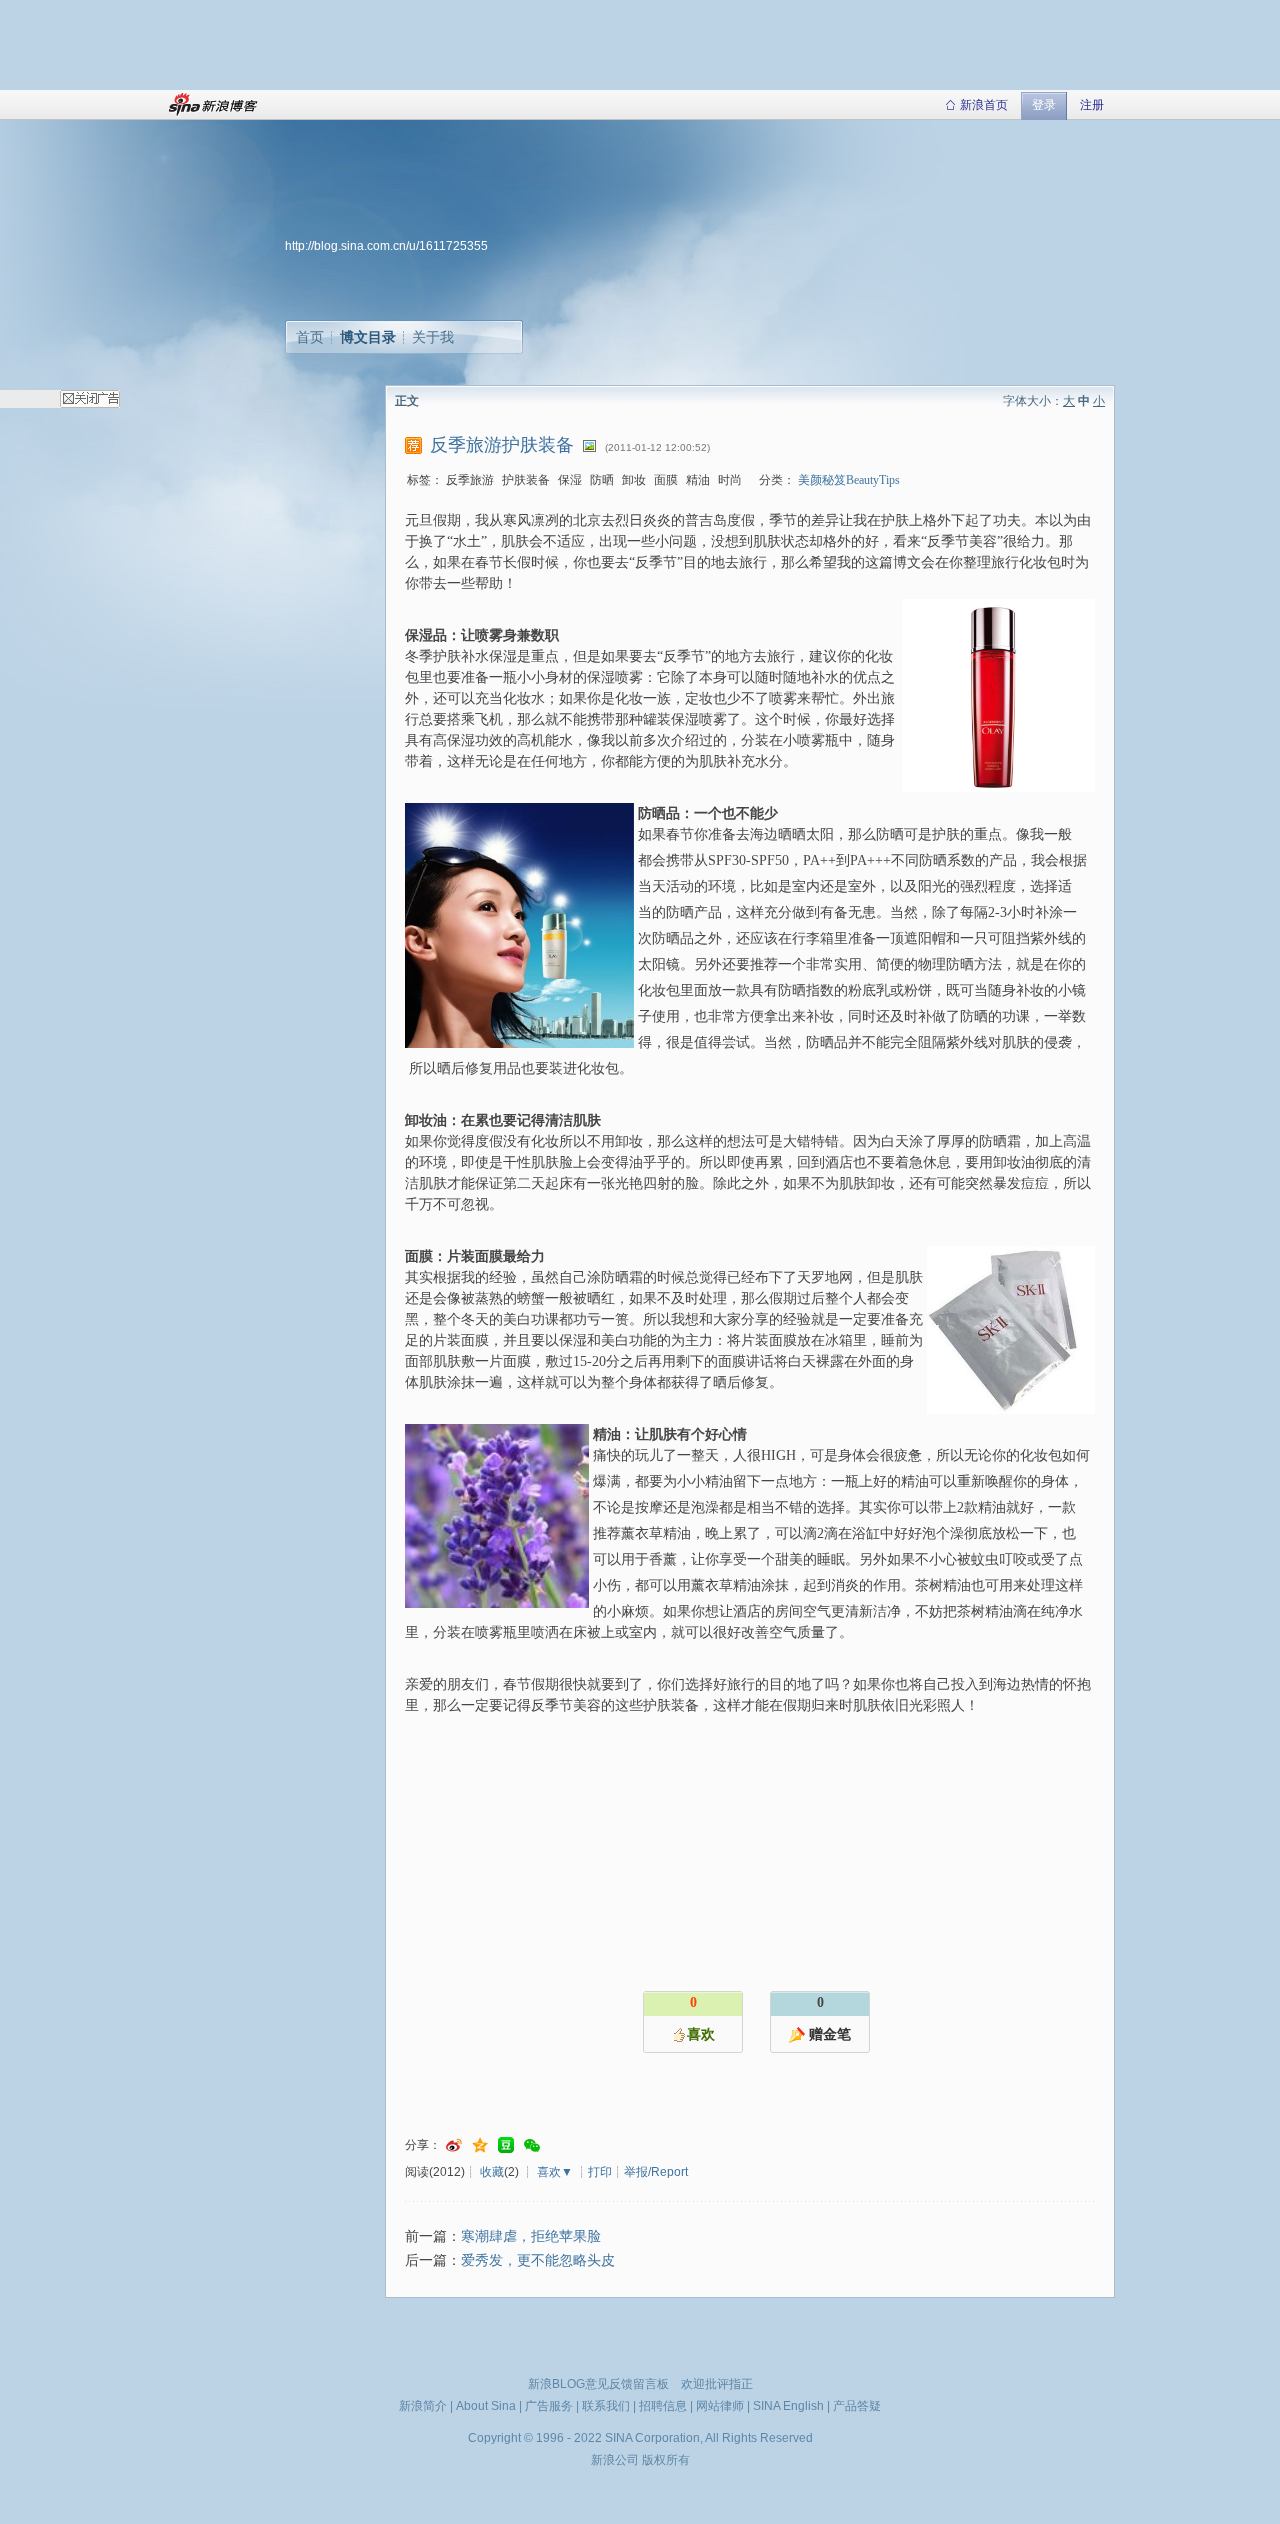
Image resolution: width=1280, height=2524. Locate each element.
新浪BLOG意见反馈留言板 (598, 2384)
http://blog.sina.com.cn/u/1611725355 (386, 246)
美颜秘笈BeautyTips (849, 480)
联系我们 (606, 2406)
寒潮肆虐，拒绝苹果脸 (531, 2236)
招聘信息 (663, 2406)
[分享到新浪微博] (454, 2145)
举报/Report (656, 2172)
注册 (1092, 105)
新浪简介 (423, 2406)
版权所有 (666, 2460)
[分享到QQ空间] (480, 2145)
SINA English (788, 2406)
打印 (600, 2172)
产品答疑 (857, 2406)
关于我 (433, 337)
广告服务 (549, 2406)
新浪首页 (984, 105)
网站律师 (720, 2406)
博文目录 (368, 337)
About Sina (486, 2406)
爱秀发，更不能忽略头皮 (538, 2260)
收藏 (492, 2172)
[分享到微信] (532, 2145)
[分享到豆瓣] (506, 2145)
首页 (310, 337)
